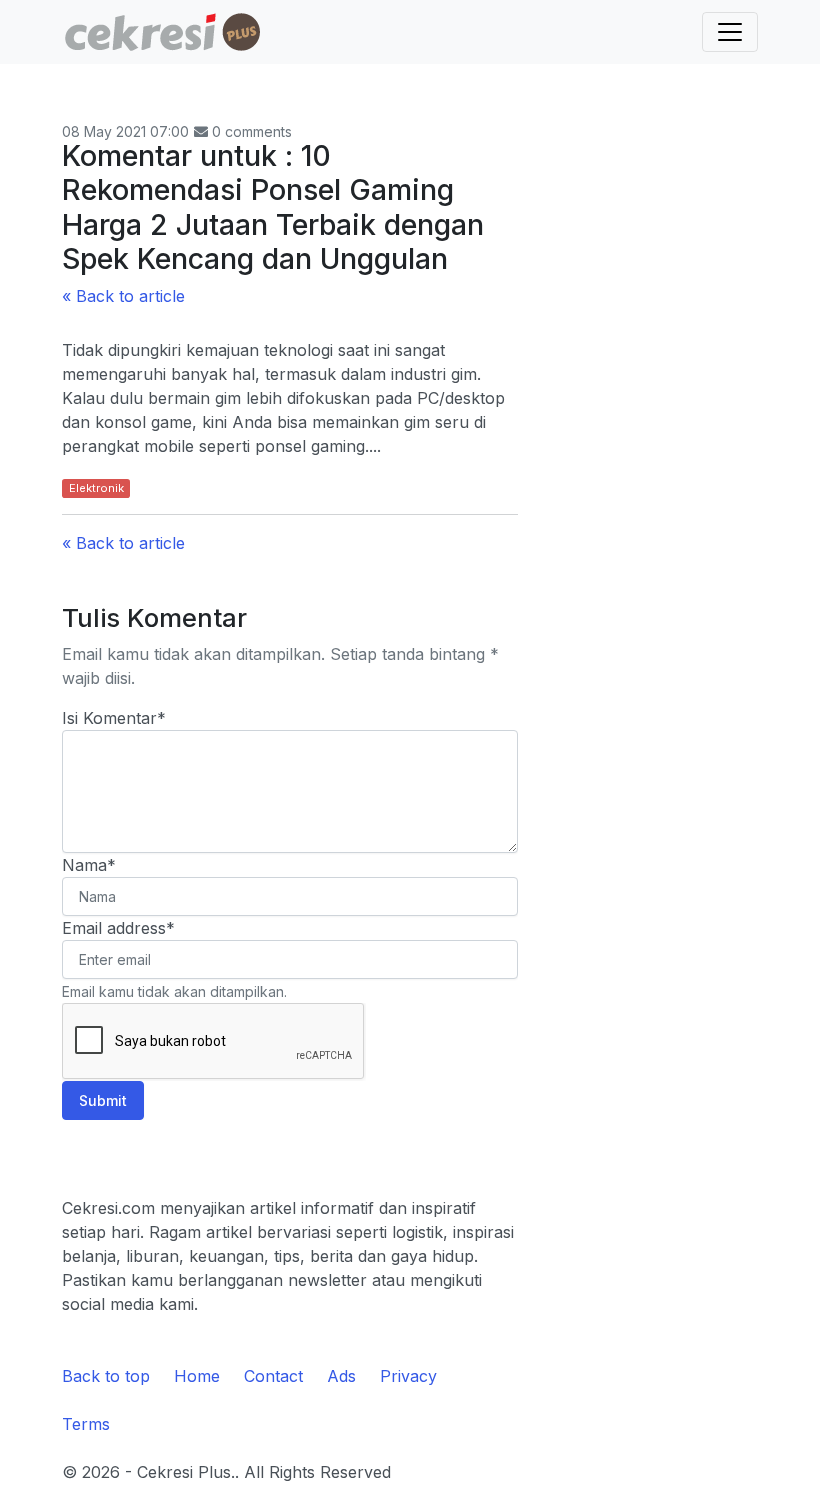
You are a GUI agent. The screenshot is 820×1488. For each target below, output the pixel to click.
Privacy (408, 1376)
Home (197, 1376)
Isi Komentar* (114, 718)
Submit (103, 1100)
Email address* (118, 928)
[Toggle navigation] (730, 32)
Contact (273, 1376)
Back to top (106, 1376)
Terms (86, 1424)
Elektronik (96, 488)
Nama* (89, 865)
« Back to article (123, 296)
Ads (341, 1376)
